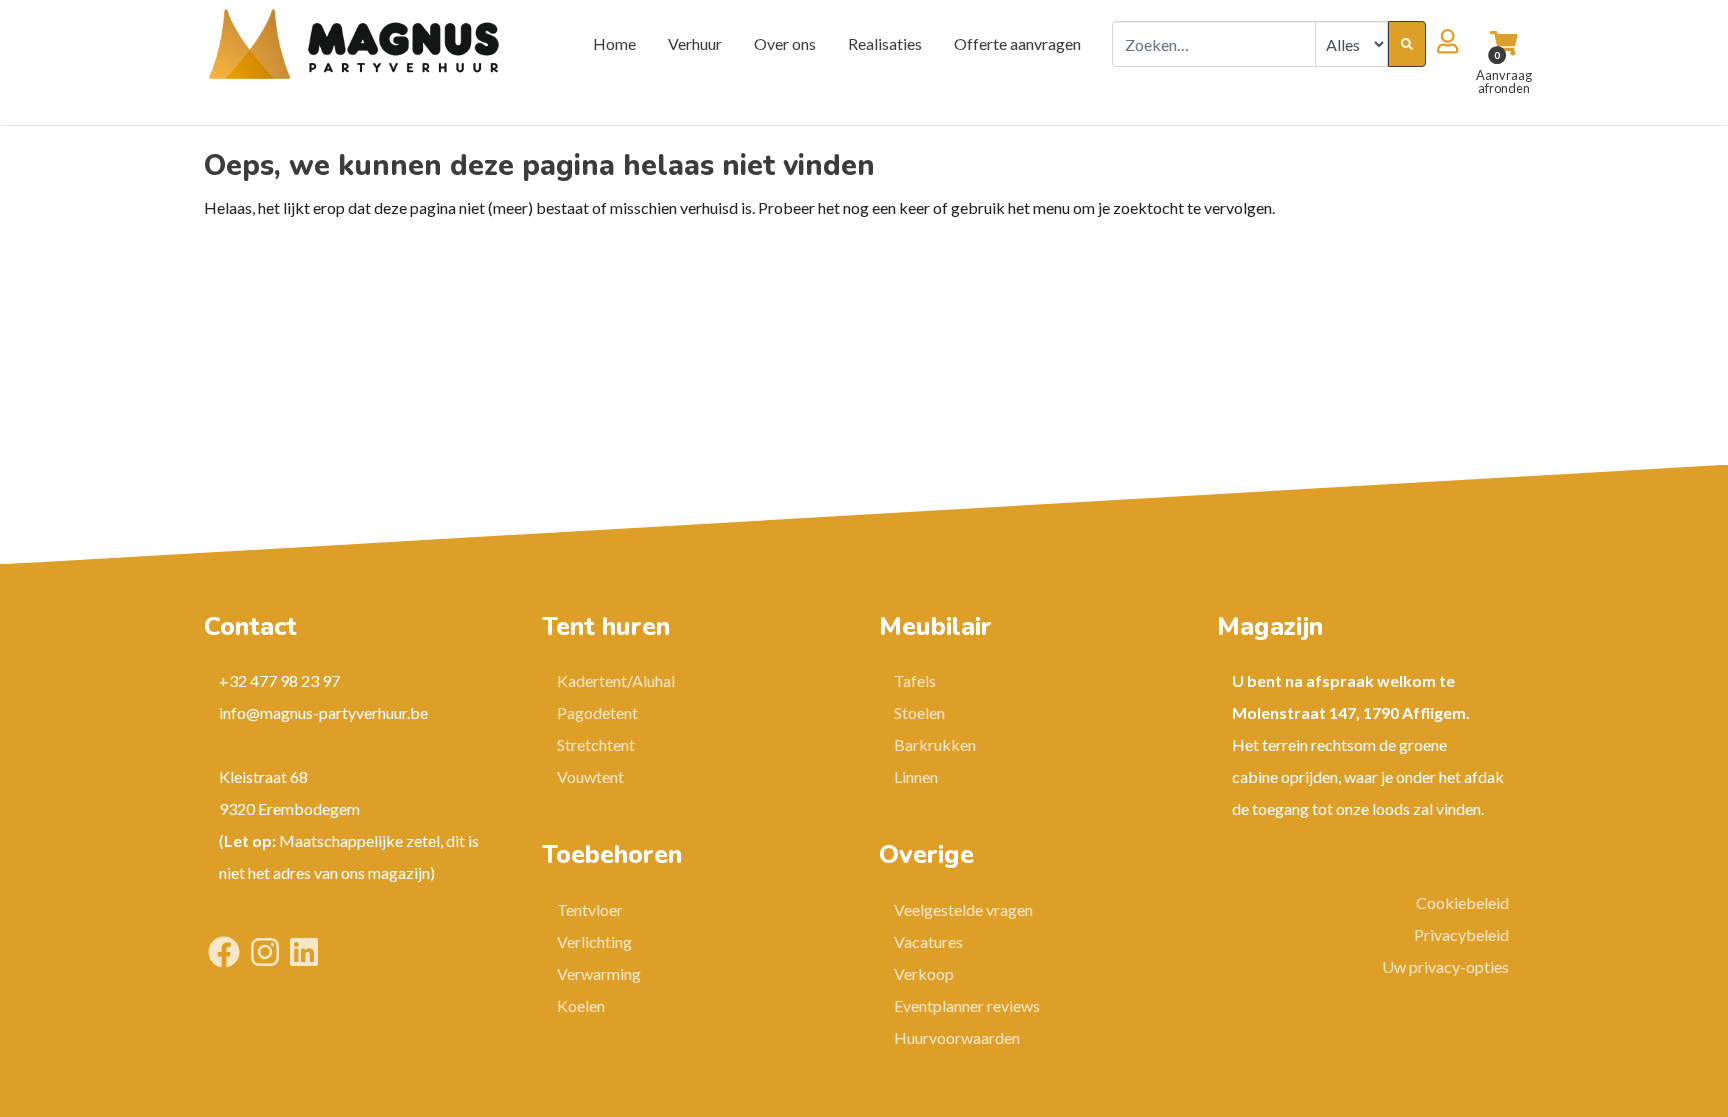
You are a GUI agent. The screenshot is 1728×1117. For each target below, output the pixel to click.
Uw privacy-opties (1445, 966)
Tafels (915, 680)
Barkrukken (935, 744)
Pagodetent (597, 712)
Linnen (916, 776)
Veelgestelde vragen (963, 909)
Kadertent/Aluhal (616, 680)
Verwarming (599, 973)
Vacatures (928, 941)
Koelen (581, 1005)
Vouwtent (590, 776)
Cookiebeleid (1462, 902)
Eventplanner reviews (967, 1005)
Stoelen (919, 712)
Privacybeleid (1461, 934)
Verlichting (594, 941)
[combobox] (1214, 44)
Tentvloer (590, 909)
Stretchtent (596, 744)
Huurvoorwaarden (957, 1037)
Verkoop (924, 973)
